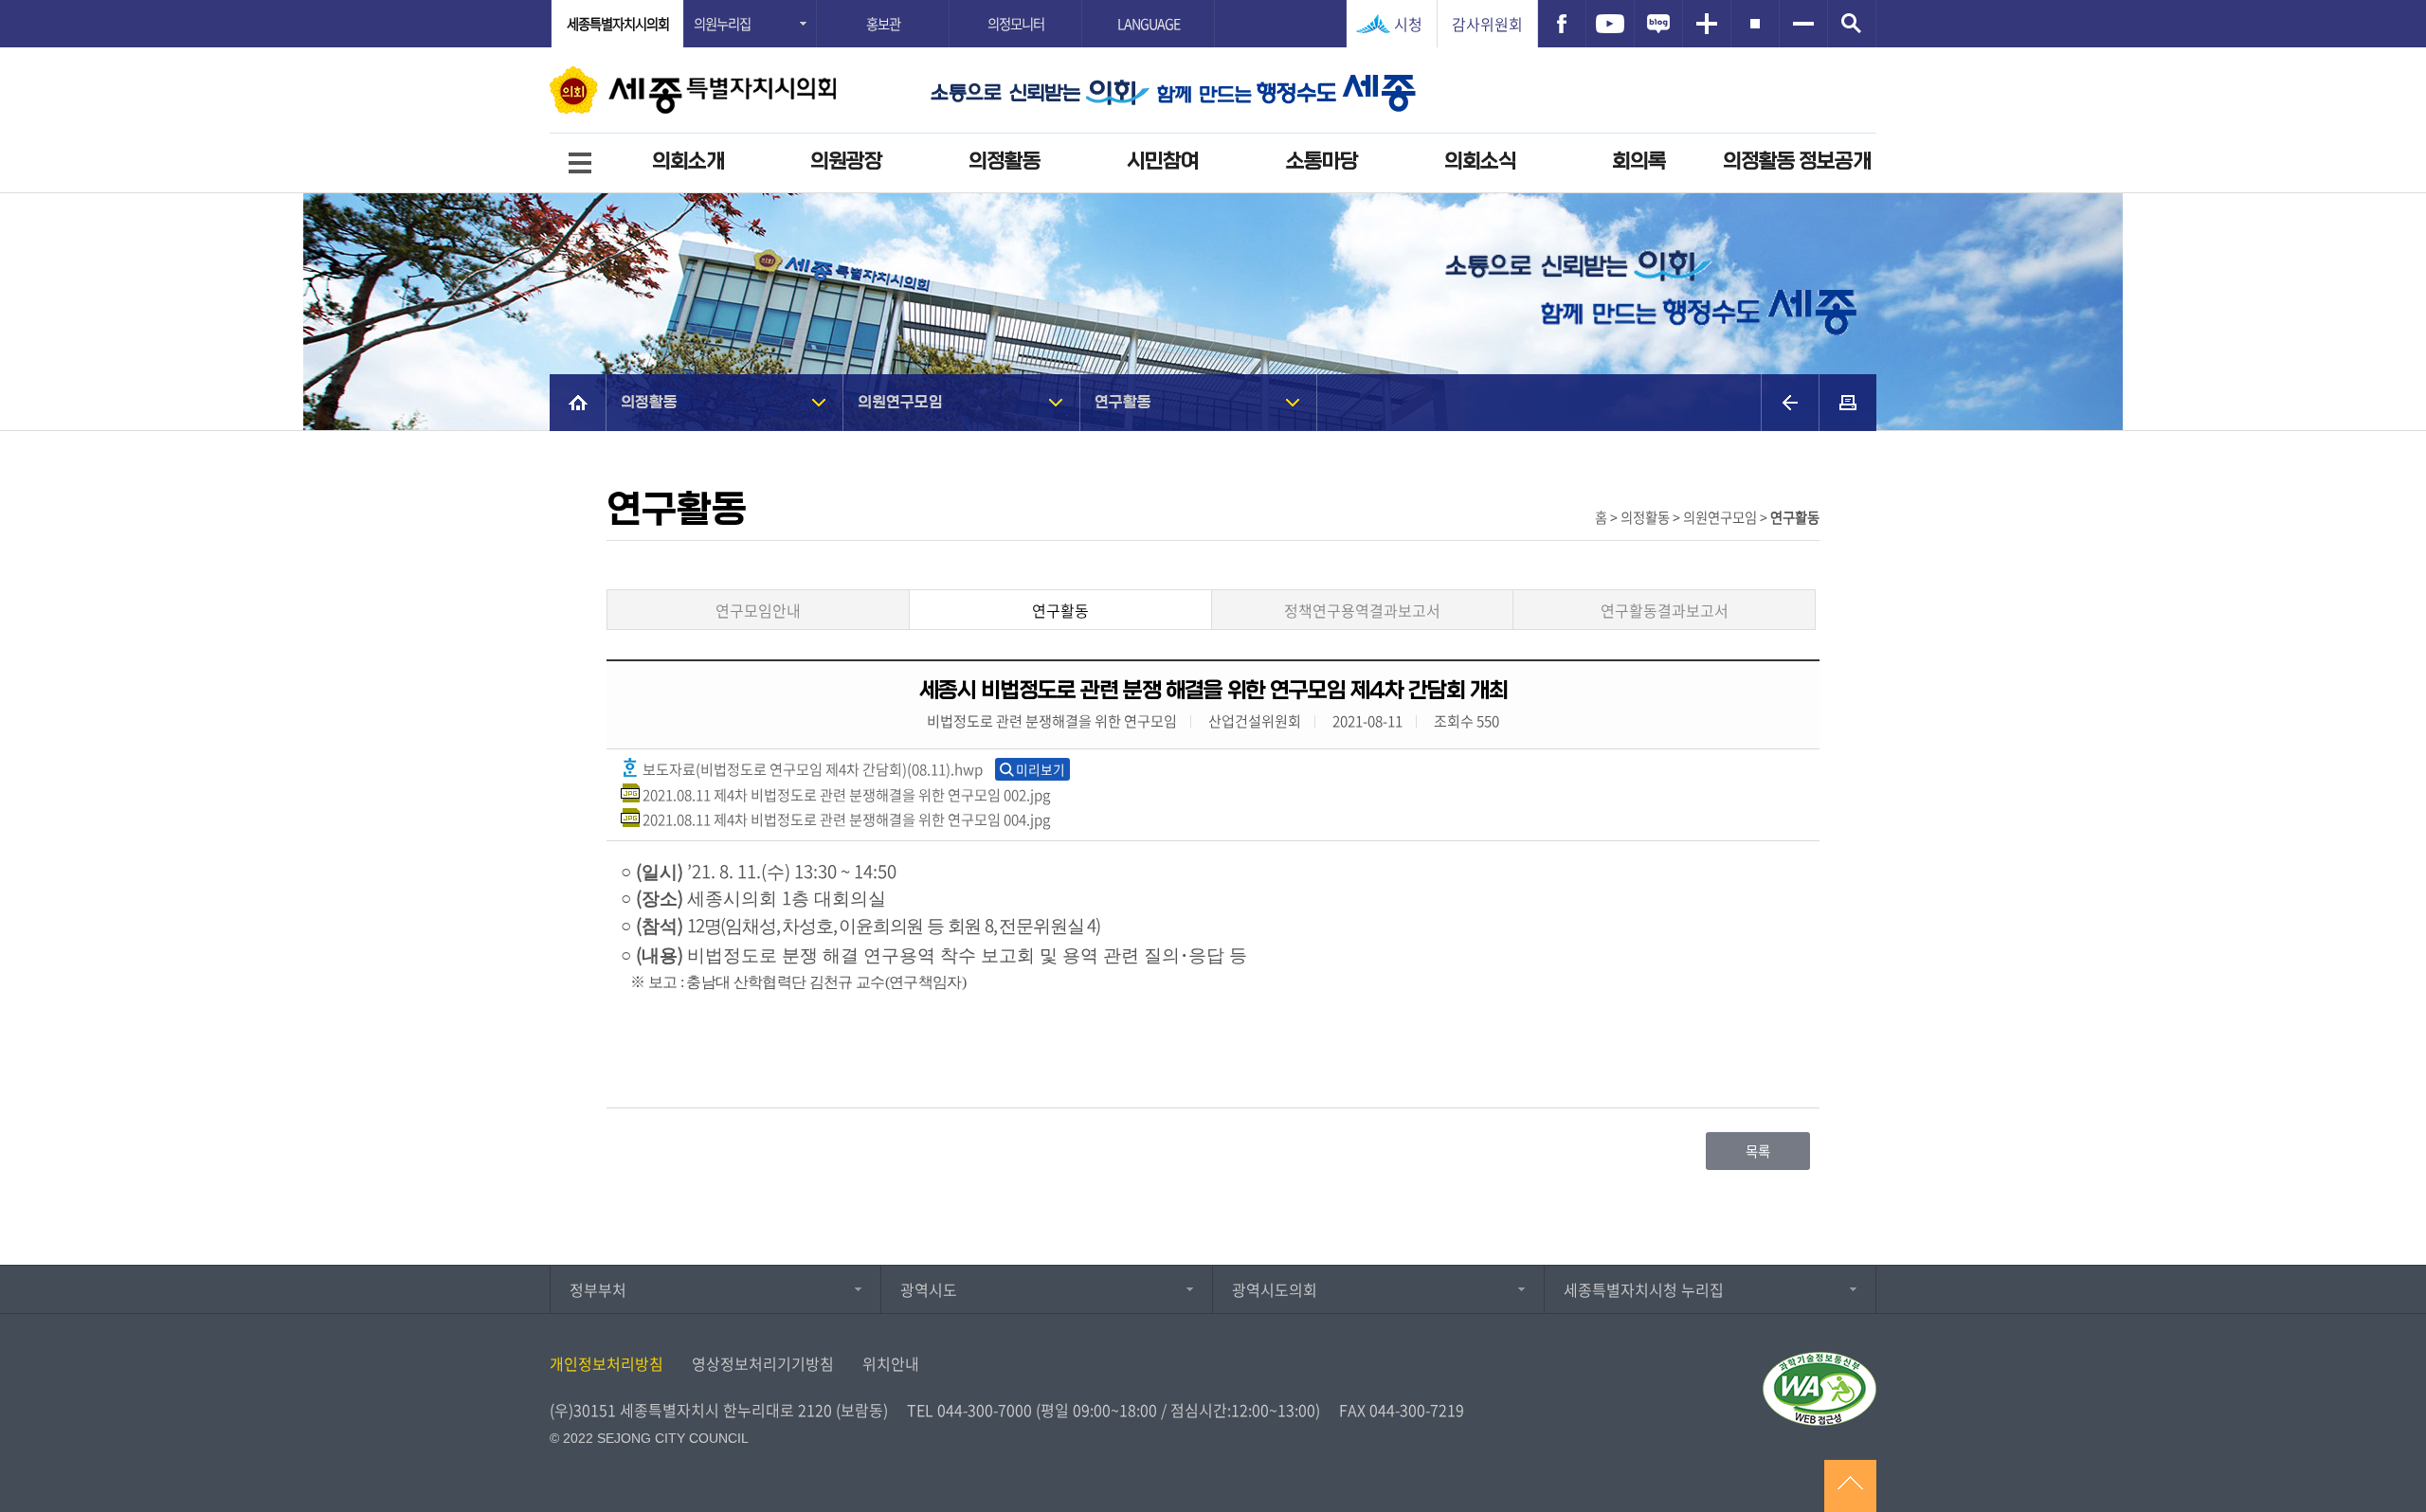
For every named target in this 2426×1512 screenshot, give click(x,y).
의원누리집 (722, 24)
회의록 (1639, 162)
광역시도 (929, 1289)
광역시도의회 (1275, 1289)
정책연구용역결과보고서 (1362, 610)
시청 (1408, 24)
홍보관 (883, 24)
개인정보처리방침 (606, 1363)
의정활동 (1005, 162)
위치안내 (891, 1363)
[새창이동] (1562, 24)
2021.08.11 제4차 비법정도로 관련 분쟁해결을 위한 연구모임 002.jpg (845, 794)
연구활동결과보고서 (1665, 610)
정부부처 (598, 1289)
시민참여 (1163, 162)
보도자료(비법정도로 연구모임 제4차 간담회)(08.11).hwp (811, 769)
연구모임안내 (758, 610)
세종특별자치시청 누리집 (1644, 1289)
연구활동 (1123, 402)
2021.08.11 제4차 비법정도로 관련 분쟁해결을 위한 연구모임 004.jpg (845, 819)
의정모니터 (1016, 24)
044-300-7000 (985, 1410)
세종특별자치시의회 (618, 24)
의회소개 (688, 162)
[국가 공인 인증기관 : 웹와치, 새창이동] (1819, 1389)
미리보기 (1041, 769)
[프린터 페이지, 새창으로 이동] (1848, 403)
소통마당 (1322, 162)
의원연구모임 (900, 402)
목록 (1758, 1151)
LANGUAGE (1149, 24)
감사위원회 (1487, 24)
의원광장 (846, 162)
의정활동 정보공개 (1797, 162)
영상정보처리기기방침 (763, 1363)
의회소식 (1480, 162)
